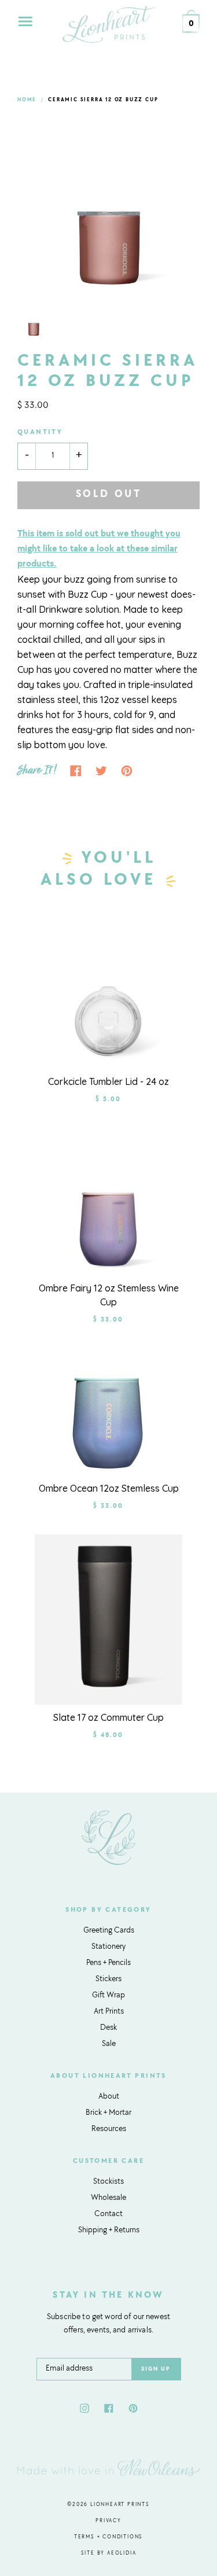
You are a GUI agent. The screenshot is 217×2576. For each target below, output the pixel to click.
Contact (108, 2214)
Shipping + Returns (109, 2231)
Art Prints (109, 2012)
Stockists (108, 2182)
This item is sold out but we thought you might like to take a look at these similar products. (99, 549)
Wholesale (108, 2198)
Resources (109, 2129)
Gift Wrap (108, 1996)
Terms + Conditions (108, 2537)
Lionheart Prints (120, 2505)
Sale (109, 2044)
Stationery (108, 1947)
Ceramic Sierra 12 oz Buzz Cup (103, 100)
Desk (108, 2028)
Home (27, 100)
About (109, 2097)
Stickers (108, 1979)
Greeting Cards (109, 1931)
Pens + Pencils (108, 1963)
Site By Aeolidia (109, 2553)
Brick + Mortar (108, 2113)
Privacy (108, 2521)
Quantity (40, 432)
